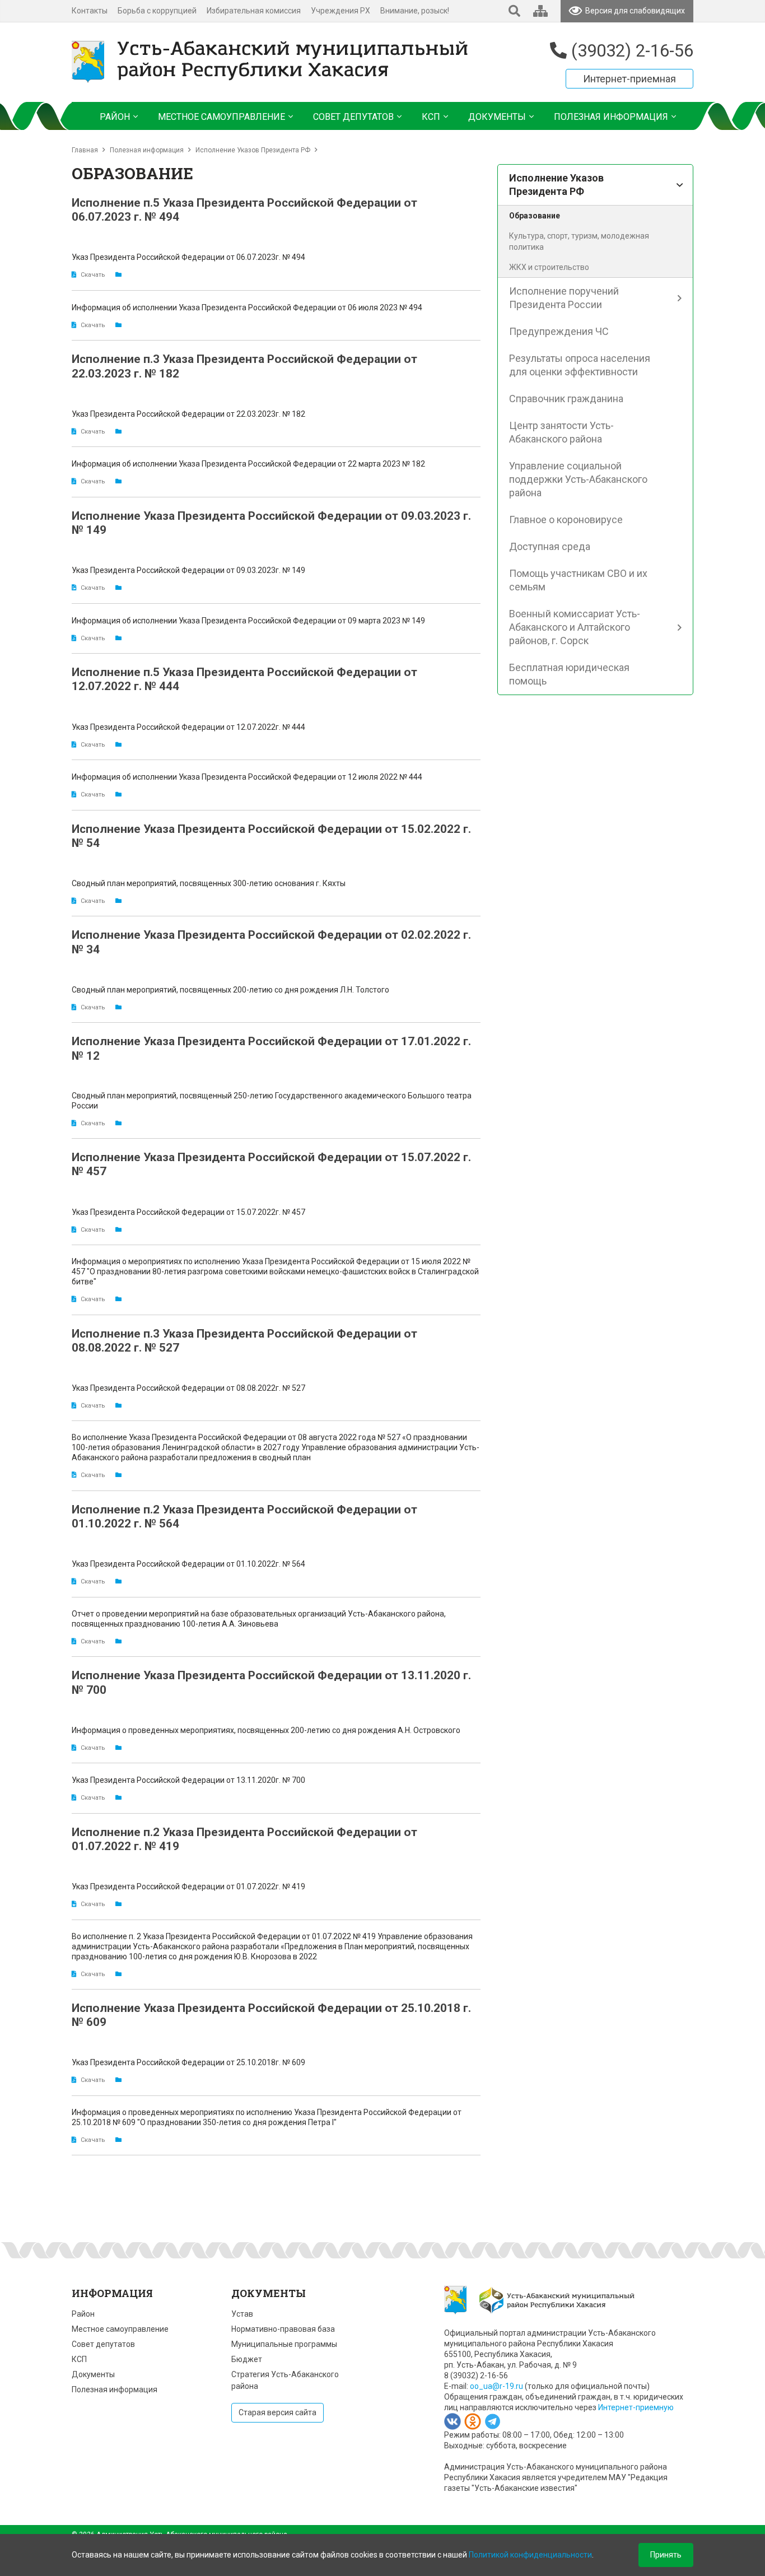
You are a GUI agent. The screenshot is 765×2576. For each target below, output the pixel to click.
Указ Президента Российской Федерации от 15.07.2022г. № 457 (188, 1212)
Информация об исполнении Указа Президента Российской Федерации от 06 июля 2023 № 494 (247, 308)
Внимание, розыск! (415, 11)
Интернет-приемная (629, 79)
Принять (666, 2555)
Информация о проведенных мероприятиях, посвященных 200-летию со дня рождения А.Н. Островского (266, 1730)
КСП (79, 2359)
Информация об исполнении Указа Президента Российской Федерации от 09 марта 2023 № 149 (248, 621)
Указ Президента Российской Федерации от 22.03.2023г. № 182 (188, 414)
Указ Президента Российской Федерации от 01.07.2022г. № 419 (188, 1886)
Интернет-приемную (636, 2407)
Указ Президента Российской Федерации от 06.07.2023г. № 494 (188, 257)
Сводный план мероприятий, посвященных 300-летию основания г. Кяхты (209, 883)
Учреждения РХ (340, 11)
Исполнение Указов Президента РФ (253, 150)
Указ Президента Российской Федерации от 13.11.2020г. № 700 (188, 1780)
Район (83, 2314)
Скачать (93, 275)
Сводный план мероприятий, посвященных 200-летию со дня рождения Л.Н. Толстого (230, 990)
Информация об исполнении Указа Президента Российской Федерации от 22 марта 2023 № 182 (248, 464)
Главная (85, 150)
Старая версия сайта (277, 2412)
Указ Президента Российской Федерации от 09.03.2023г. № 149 (188, 570)
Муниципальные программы (284, 2344)
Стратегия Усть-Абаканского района (285, 2380)
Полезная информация (147, 150)
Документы (93, 2374)
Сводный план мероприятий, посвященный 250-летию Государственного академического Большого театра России (272, 1101)
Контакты (90, 11)
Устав (242, 2314)
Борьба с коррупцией (157, 11)
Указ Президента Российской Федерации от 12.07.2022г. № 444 (188, 727)
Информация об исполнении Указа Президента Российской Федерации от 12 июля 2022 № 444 (247, 777)
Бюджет (247, 2359)
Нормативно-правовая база (283, 2329)
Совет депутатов (103, 2344)
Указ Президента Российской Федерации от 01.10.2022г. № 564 (188, 1564)
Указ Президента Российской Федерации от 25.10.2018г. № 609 (188, 2062)
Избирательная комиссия (254, 11)
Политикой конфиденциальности (530, 2555)
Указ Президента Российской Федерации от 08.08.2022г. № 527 (188, 1388)
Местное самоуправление (120, 2329)
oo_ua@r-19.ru (496, 2386)
